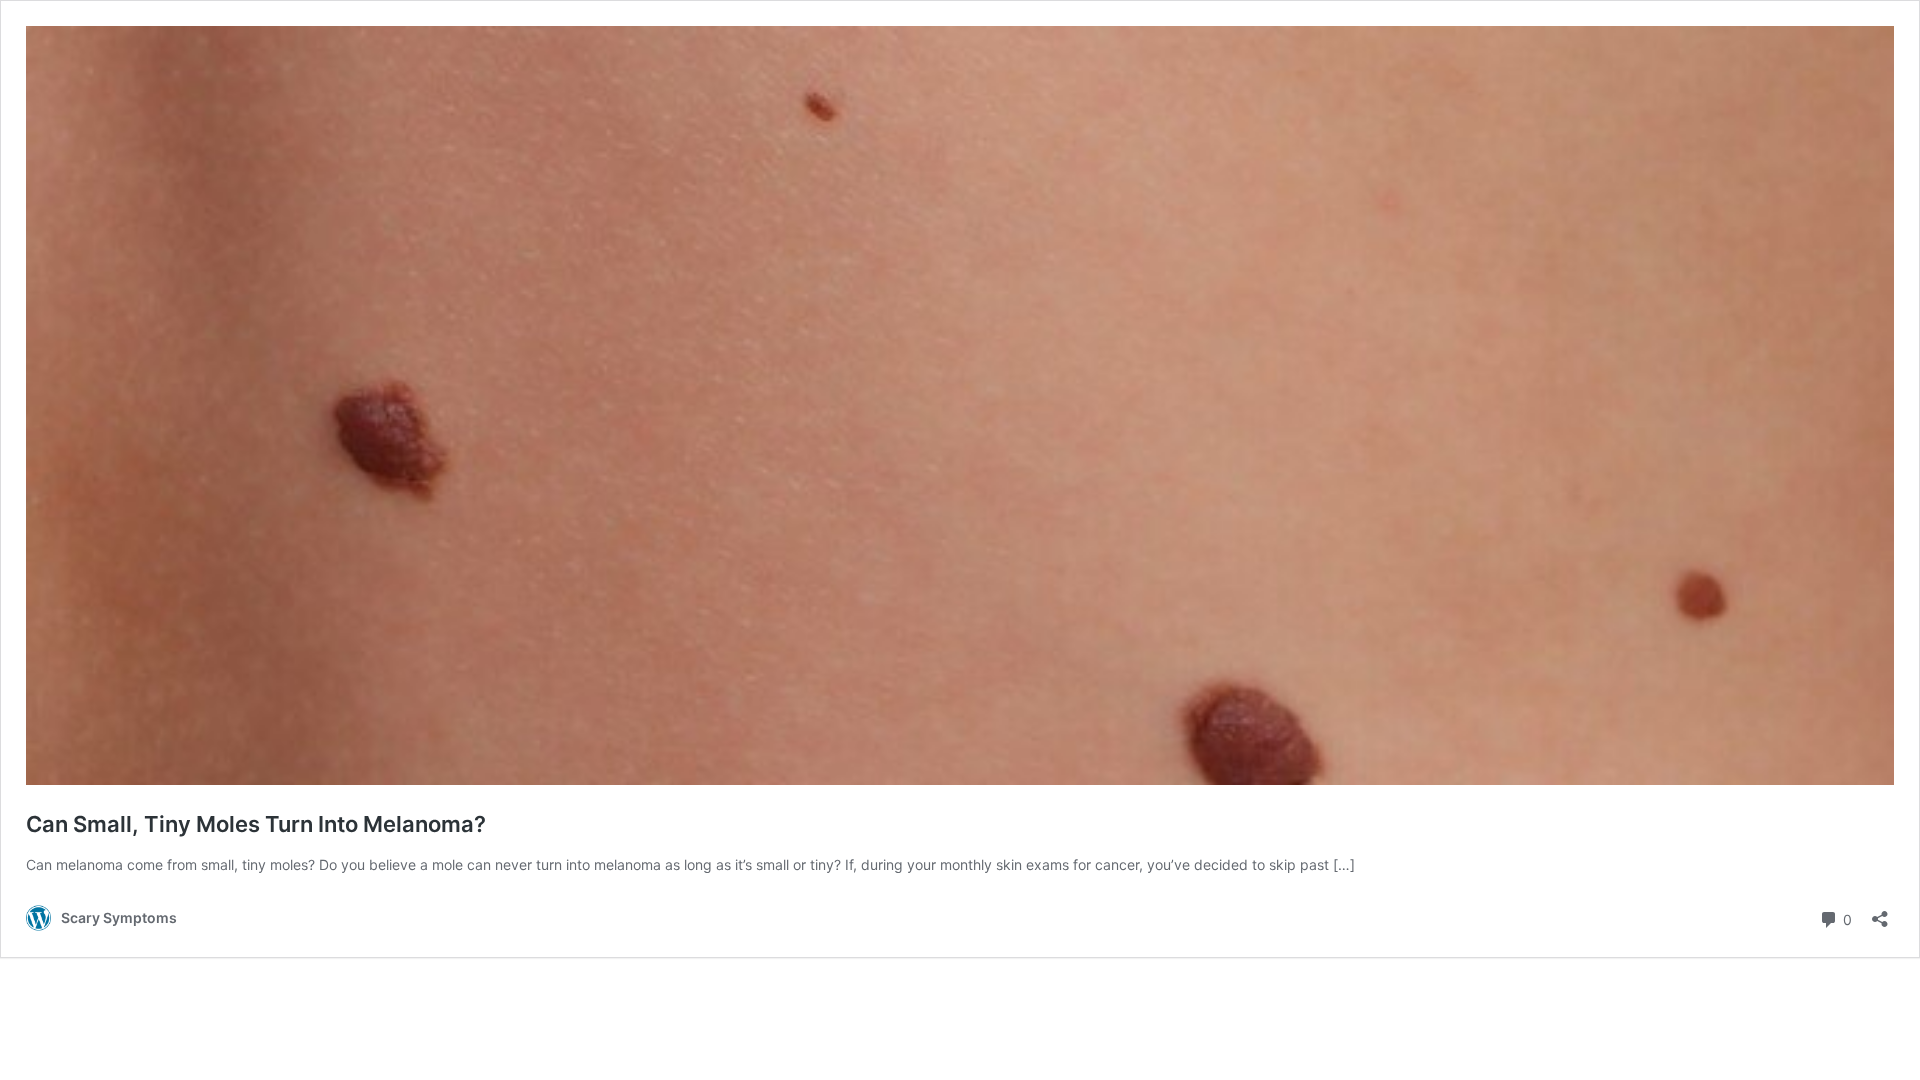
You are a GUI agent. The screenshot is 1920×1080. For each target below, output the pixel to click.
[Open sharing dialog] (1880, 912)
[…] (1344, 864)
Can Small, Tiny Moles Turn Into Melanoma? (256, 824)
